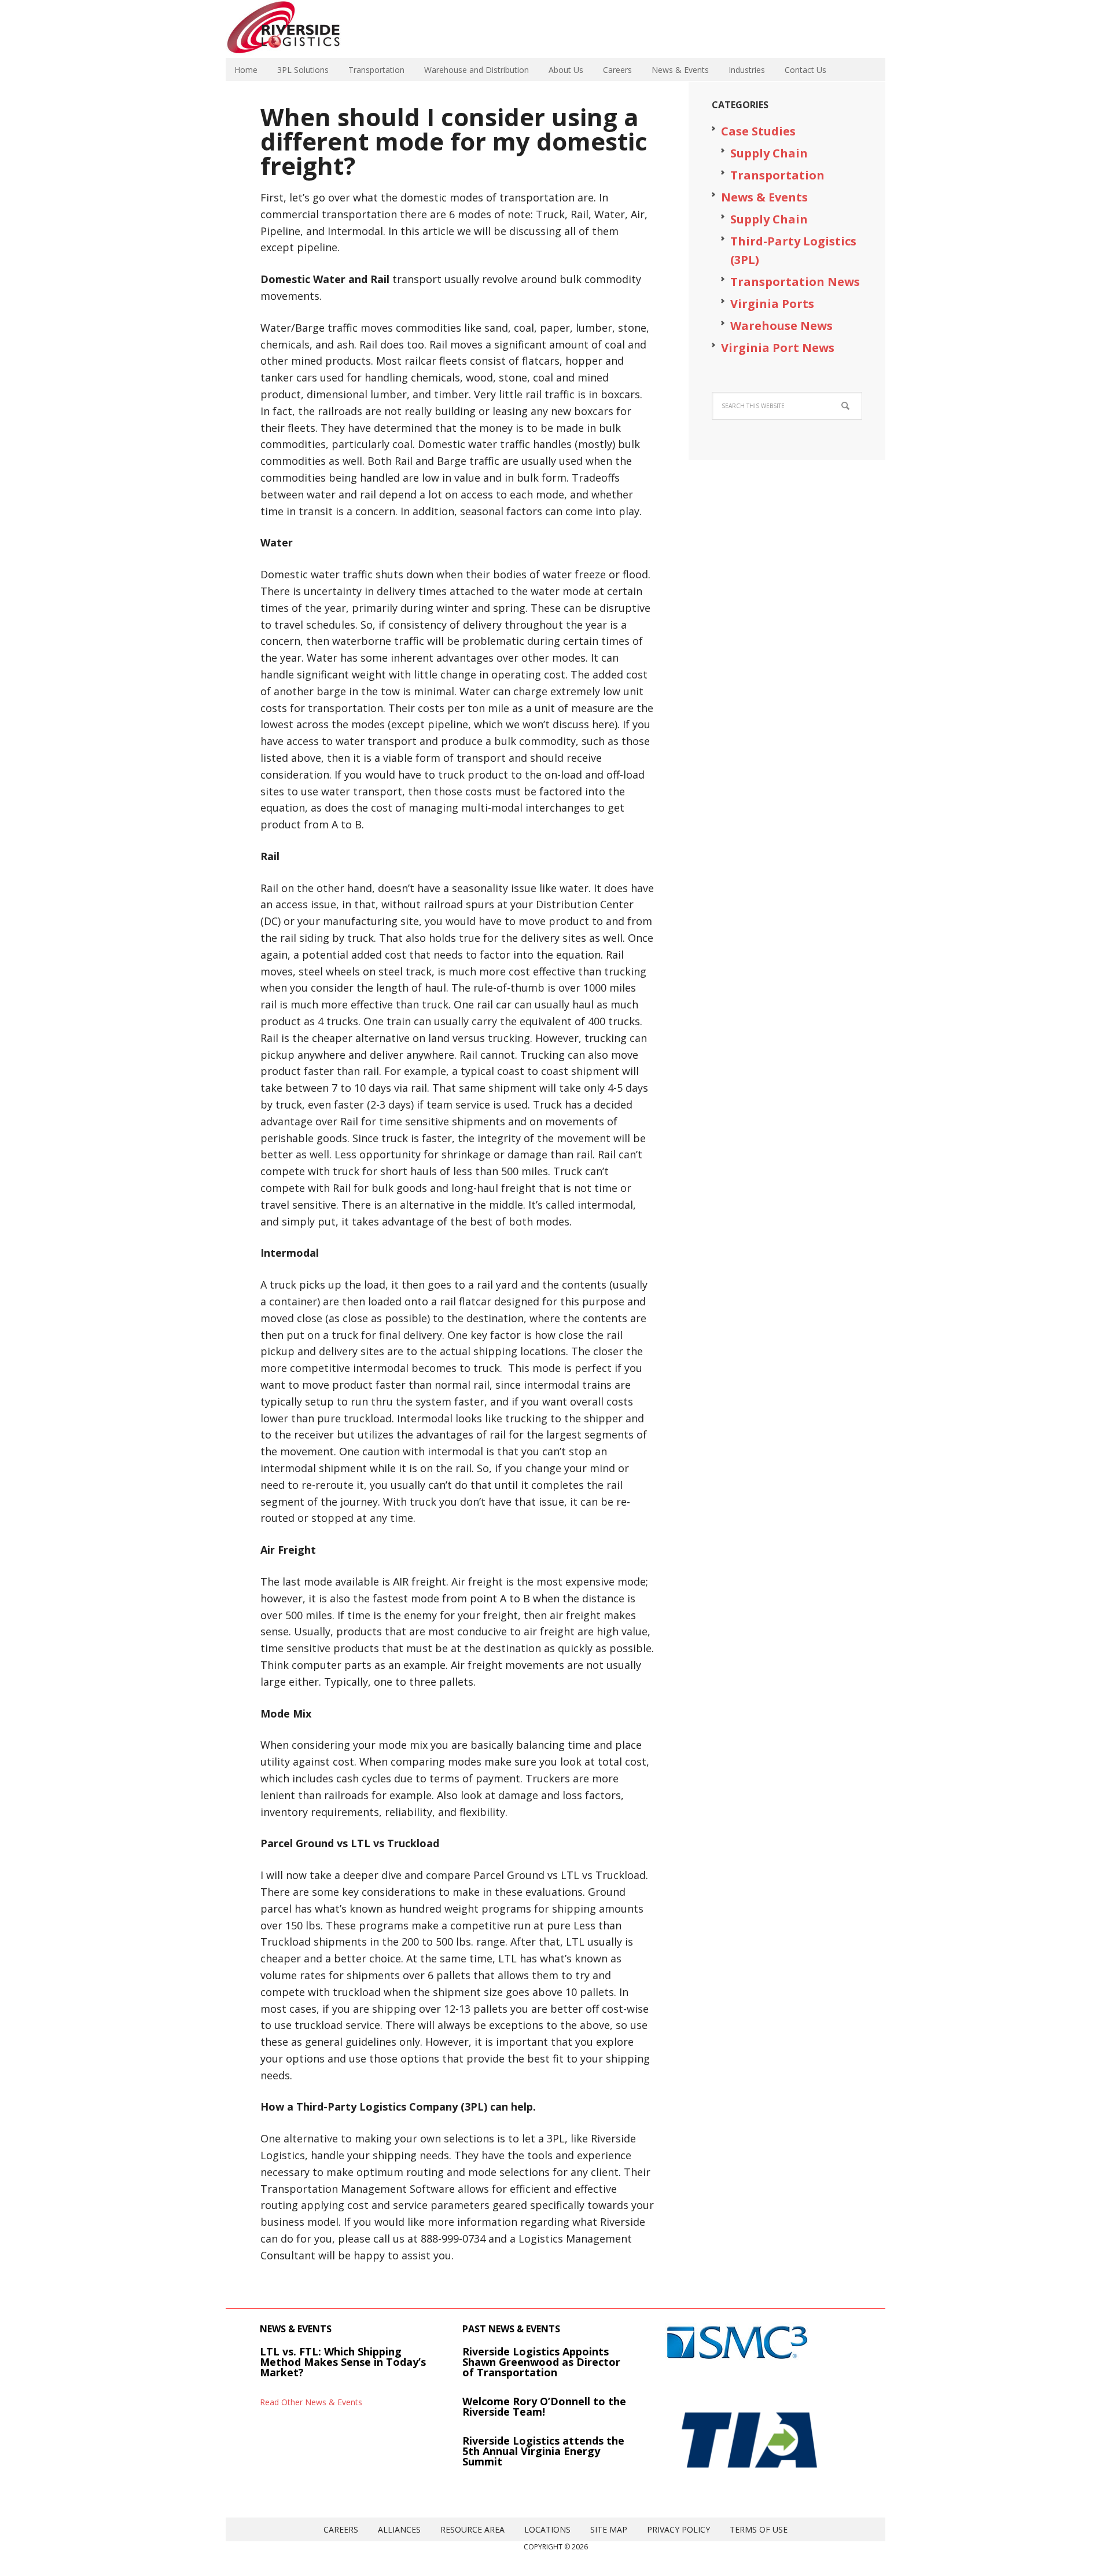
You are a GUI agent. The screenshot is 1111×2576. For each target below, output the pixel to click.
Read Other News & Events (311, 2402)
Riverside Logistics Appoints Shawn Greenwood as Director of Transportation (541, 2362)
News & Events (764, 197)
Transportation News (795, 282)
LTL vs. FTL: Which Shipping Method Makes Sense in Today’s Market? (343, 2362)
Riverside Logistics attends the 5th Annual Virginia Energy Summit (543, 2451)
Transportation (777, 175)
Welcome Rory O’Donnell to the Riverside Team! (544, 2406)
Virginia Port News (778, 348)
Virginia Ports (772, 304)
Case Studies (758, 131)
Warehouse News (781, 326)
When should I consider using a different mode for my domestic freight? (454, 141)
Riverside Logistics (301, 29)
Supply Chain (769, 153)
